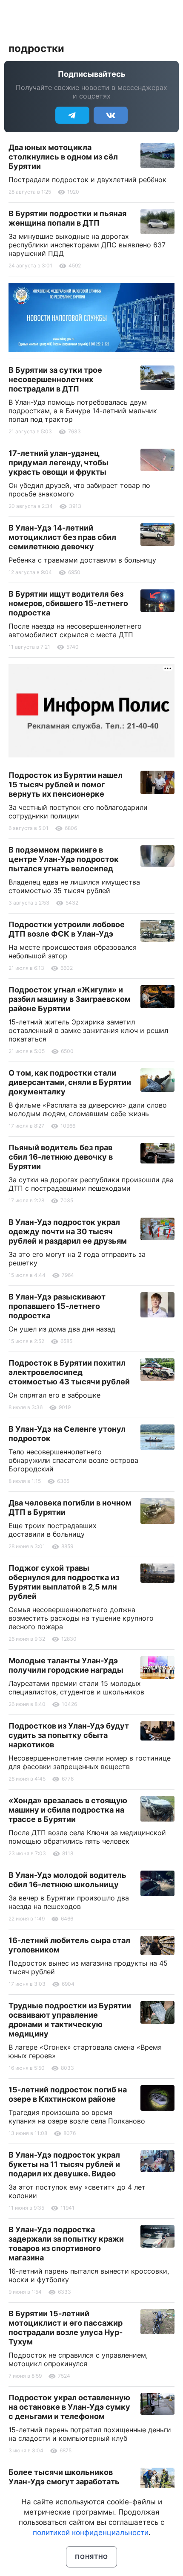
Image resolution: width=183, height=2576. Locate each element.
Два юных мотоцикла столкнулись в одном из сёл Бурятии (63, 157)
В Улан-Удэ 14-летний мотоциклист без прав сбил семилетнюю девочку (62, 537)
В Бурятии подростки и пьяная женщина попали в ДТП (67, 218)
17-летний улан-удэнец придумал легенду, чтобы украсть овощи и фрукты (59, 463)
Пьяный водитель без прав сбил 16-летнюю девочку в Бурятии (61, 1157)
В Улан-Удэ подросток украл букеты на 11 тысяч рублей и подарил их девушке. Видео (64, 2164)
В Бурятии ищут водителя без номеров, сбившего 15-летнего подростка (68, 603)
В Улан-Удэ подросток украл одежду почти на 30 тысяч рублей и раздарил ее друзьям (68, 1231)
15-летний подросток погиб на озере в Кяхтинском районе (68, 2094)
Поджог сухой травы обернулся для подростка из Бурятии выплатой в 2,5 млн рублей (64, 1582)
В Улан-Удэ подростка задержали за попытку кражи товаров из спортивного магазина (66, 2244)
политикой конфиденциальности (91, 2532)
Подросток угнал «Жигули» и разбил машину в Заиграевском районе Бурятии (70, 999)
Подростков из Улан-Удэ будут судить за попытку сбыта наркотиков (69, 1735)
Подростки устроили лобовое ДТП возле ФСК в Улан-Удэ (67, 929)
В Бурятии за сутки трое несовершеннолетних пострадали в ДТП (55, 379)
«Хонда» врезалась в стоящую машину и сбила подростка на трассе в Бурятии (68, 1810)
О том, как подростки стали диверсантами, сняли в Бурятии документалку (70, 1082)
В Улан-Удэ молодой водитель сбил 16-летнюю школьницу (67, 1880)
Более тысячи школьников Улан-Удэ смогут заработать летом (64, 2482)
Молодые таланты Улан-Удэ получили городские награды (66, 1665)
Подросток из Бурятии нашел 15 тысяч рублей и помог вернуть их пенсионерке (66, 785)
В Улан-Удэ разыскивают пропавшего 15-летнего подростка (57, 1306)
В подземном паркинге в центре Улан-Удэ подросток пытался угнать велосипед (64, 859)
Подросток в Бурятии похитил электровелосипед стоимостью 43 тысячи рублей (69, 1372)
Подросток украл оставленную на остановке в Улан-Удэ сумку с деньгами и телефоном (69, 2407)
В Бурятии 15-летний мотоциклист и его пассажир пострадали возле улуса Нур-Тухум (66, 2328)
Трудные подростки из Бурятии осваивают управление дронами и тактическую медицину (70, 2020)
